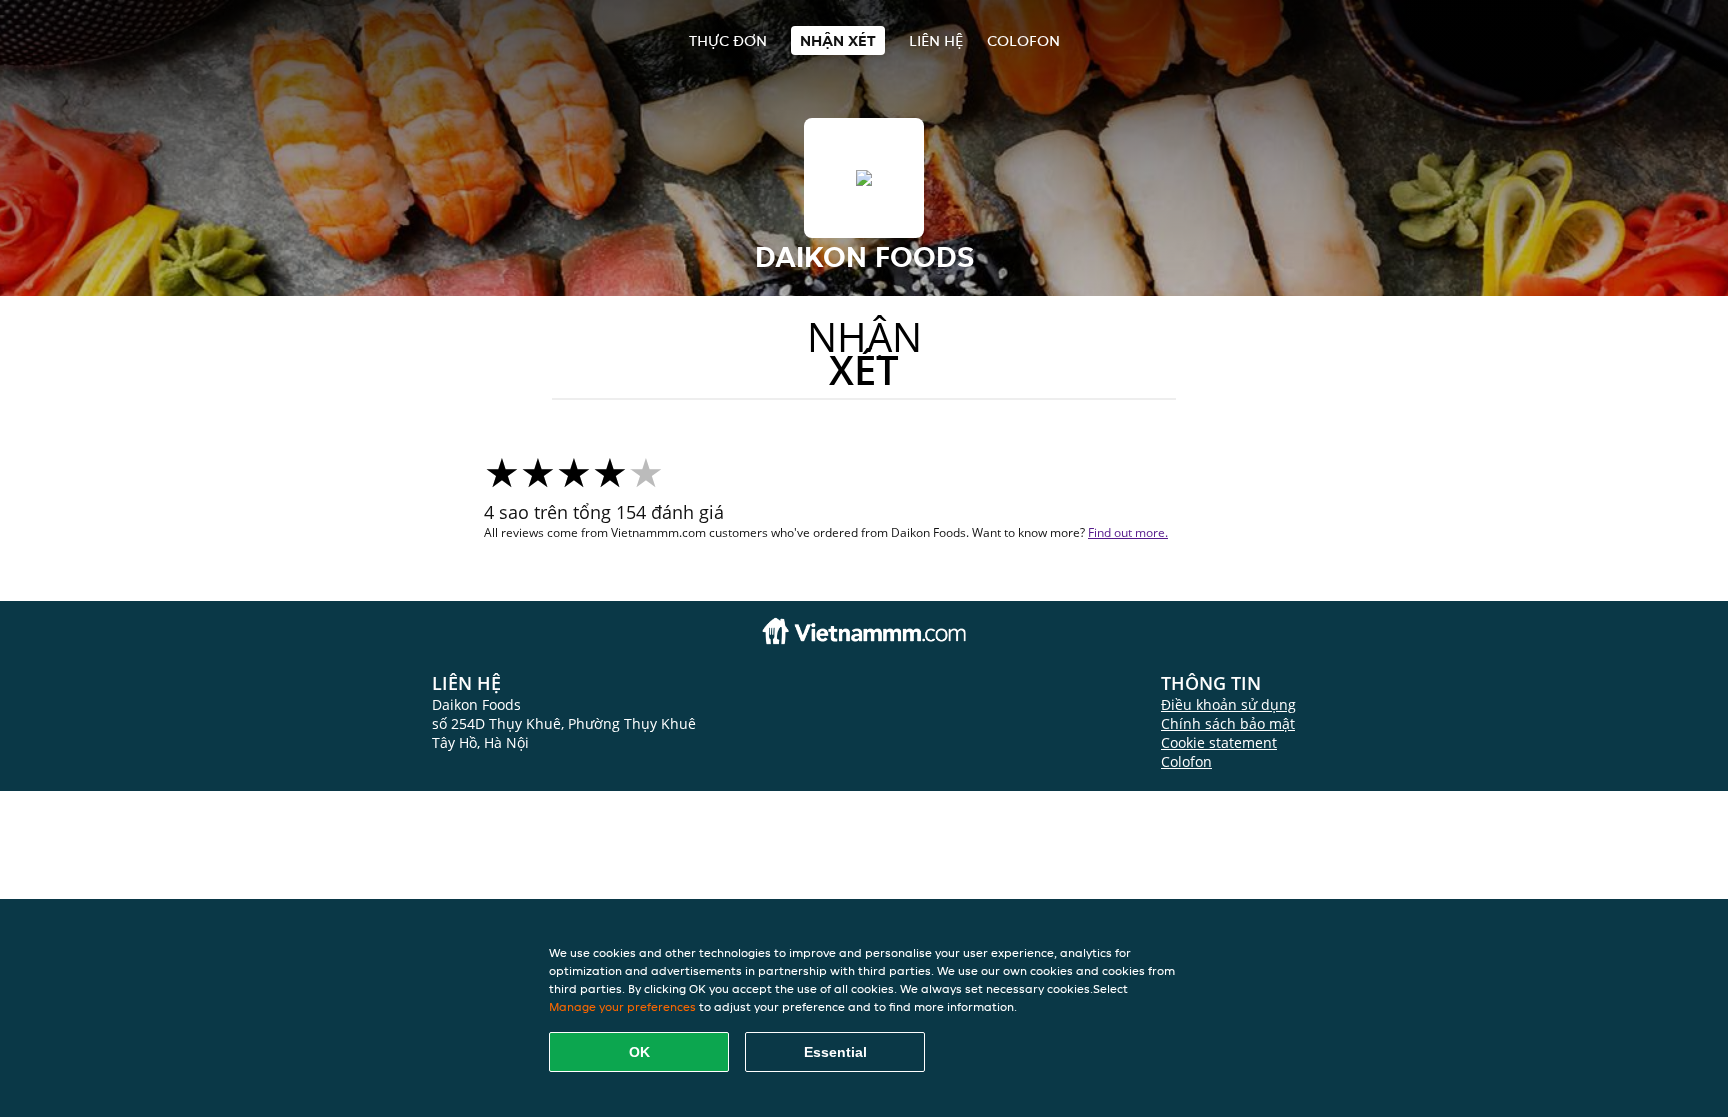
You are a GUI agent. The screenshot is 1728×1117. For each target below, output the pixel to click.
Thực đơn (728, 40)
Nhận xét (838, 40)
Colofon (1186, 761)
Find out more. (1128, 532)
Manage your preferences (622, 1006)
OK (639, 1052)
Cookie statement (1219, 742)
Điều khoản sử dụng (1228, 704)
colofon (1023, 40)
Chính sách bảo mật (1228, 723)
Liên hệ (936, 40)
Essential (835, 1052)
